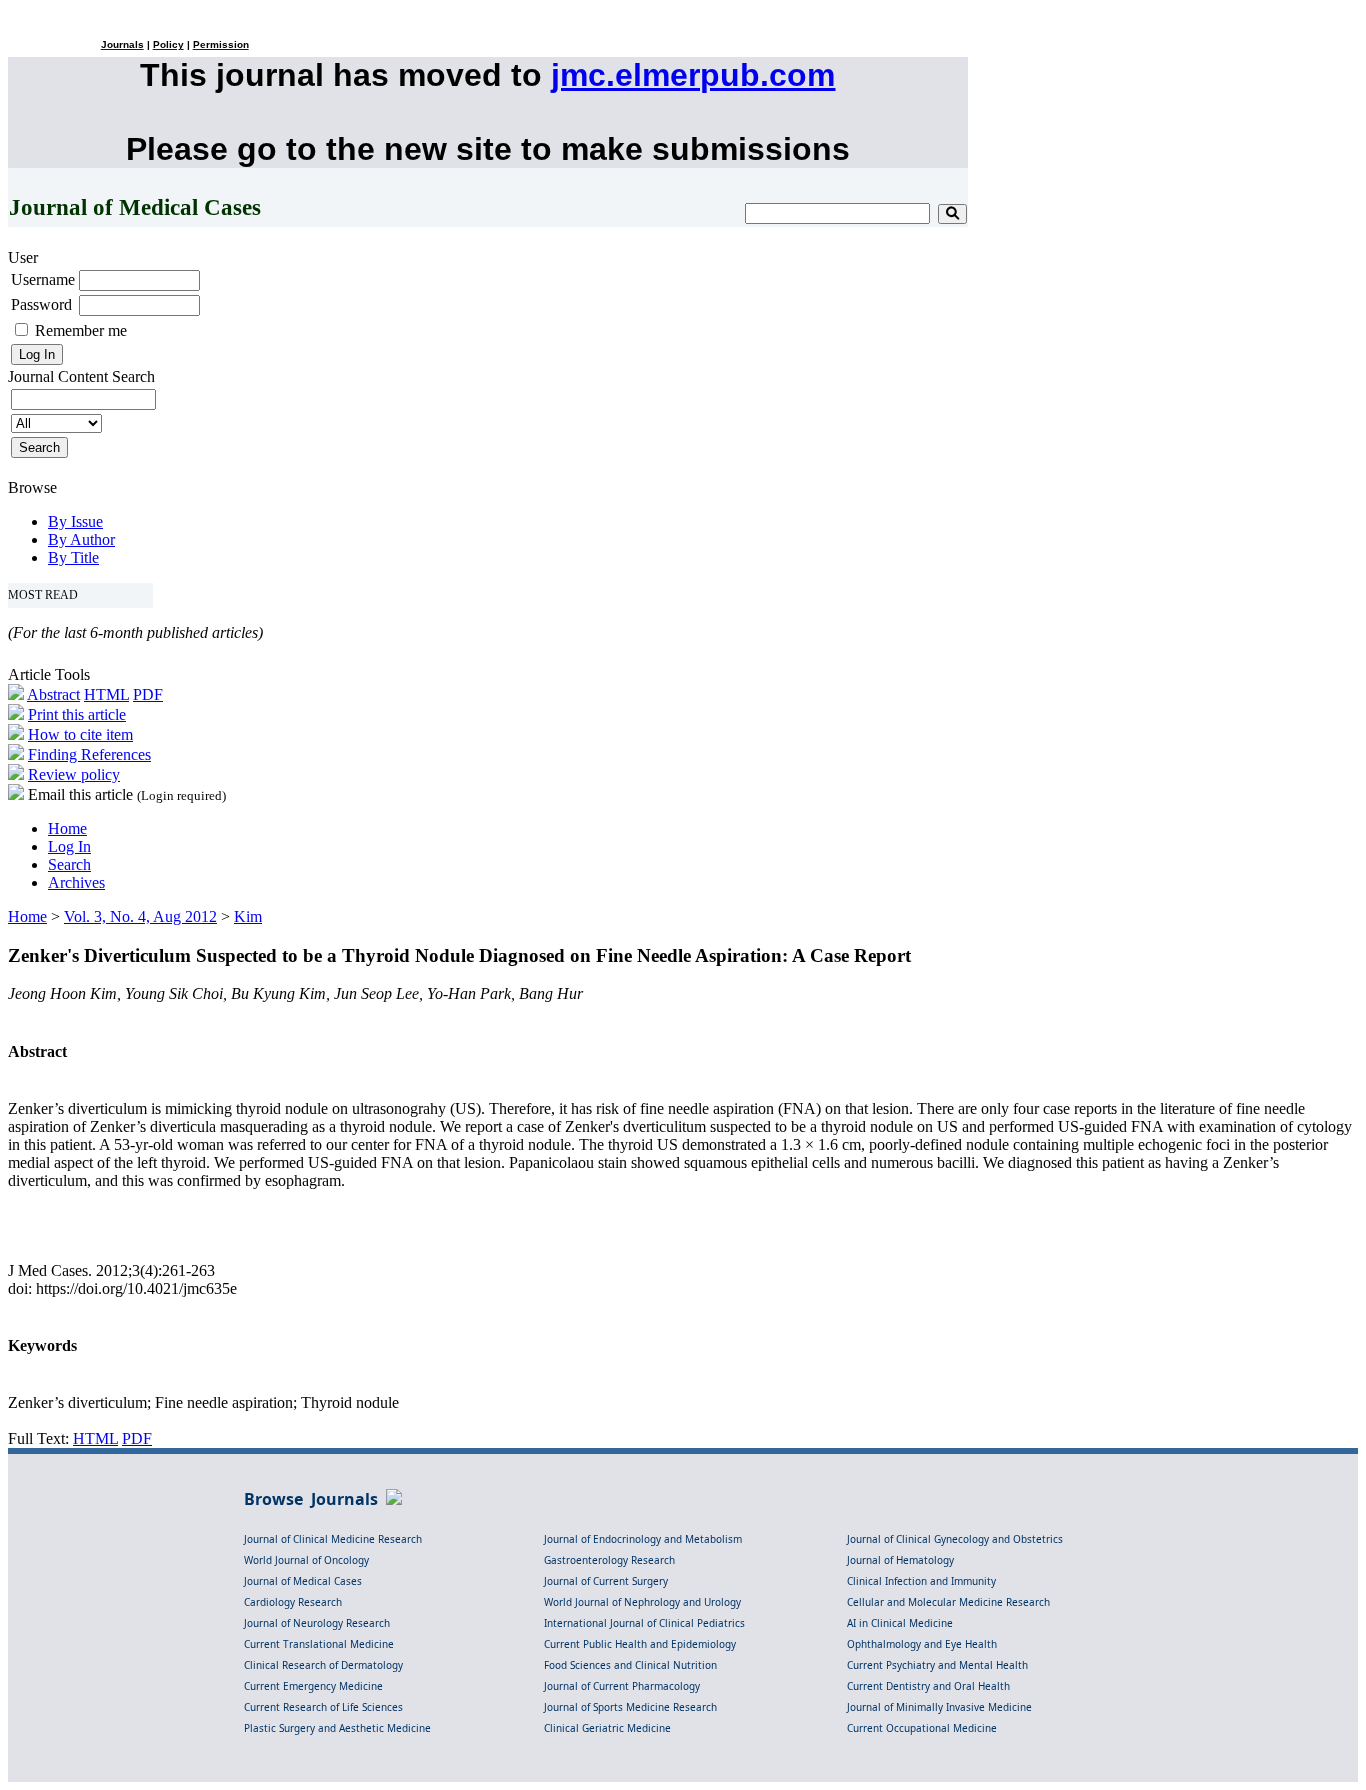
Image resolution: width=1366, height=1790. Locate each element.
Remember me (81, 330)
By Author (81, 539)
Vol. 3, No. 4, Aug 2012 (140, 916)
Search (69, 864)
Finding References (89, 754)
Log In (69, 846)
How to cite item (80, 734)
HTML (106, 694)
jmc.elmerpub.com (693, 75)
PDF (148, 694)
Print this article (77, 714)
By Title (73, 557)
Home (67, 828)
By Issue (75, 521)
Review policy (74, 774)
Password (41, 304)
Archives (76, 882)
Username (43, 279)
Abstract (53, 694)
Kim (248, 916)
